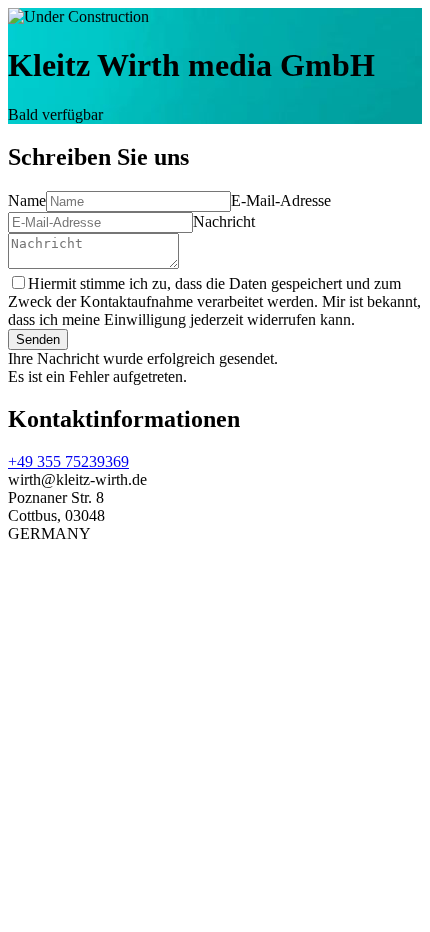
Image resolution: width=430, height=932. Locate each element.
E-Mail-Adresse (281, 200)
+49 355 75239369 (68, 461)
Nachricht (224, 221)
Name (27, 200)
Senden (38, 339)
